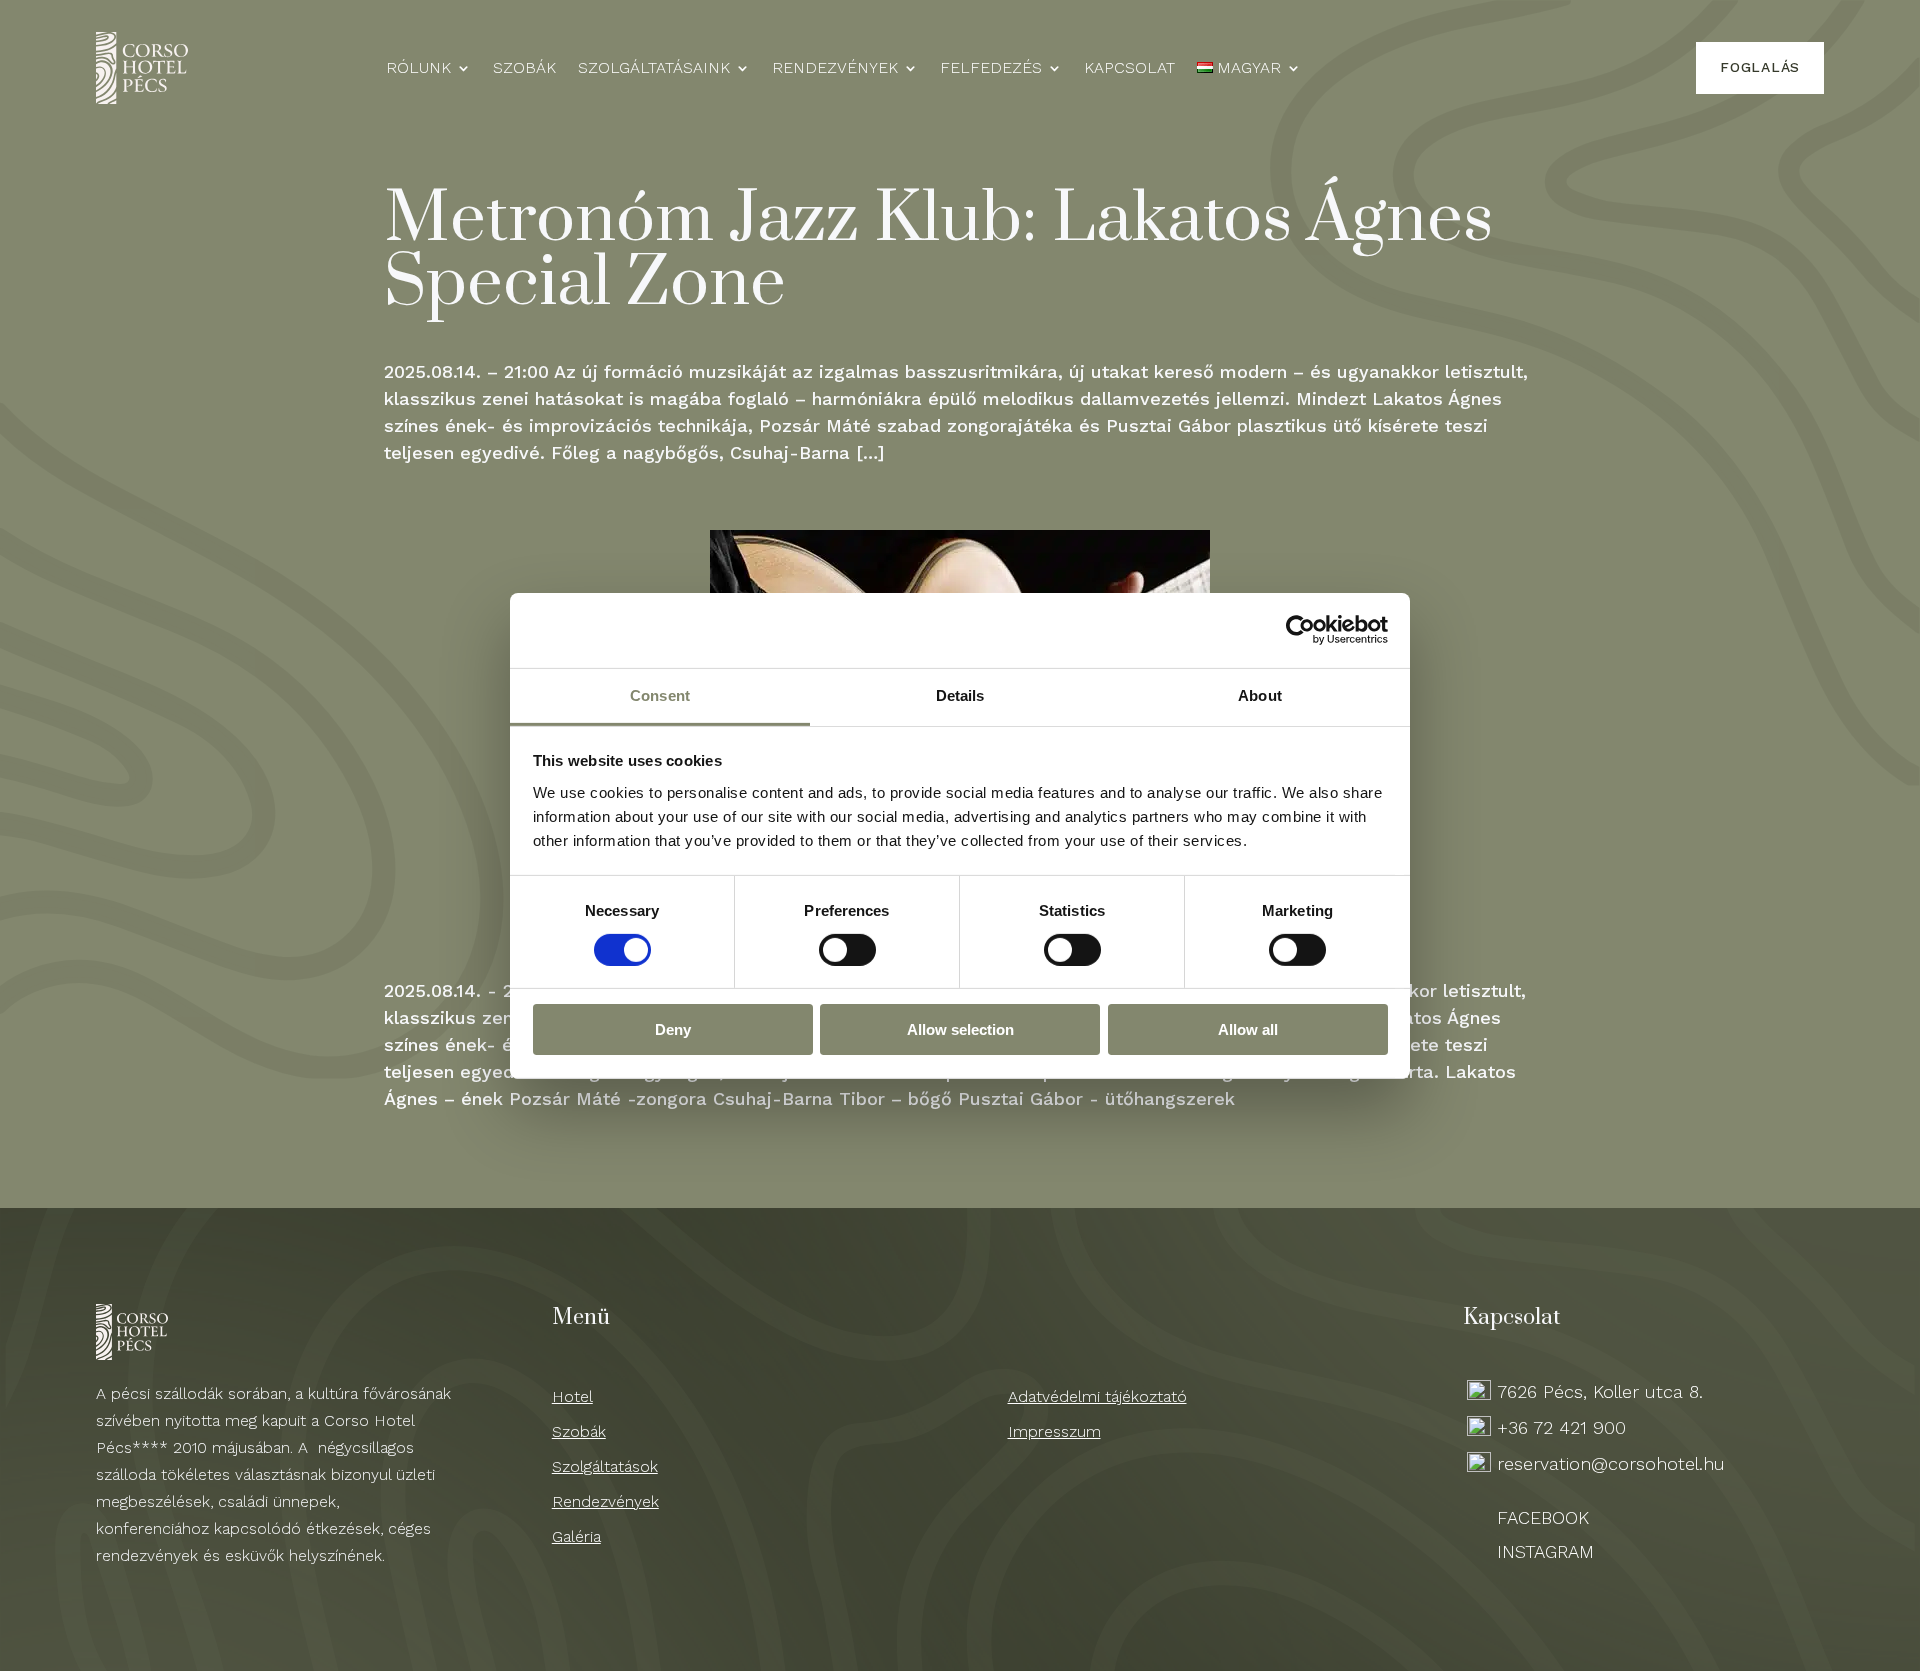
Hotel (572, 1396)
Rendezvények (835, 69)
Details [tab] (960, 694)
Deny (673, 1029)
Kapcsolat (1129, 69)
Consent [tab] (660, 694)
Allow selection (960, 1029)
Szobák (524, 69)
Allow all (1248, 1029)
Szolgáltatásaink (654, 69)
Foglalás (1760, 67)
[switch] (847, 950)
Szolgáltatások (605, 1466)
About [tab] (1260, 694)
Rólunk (418, 69)
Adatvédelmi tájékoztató (1097, 1396)
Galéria (576, 1536)
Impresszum (1054, 1431)
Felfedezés (991, 69)
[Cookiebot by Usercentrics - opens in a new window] (1300, 630)
